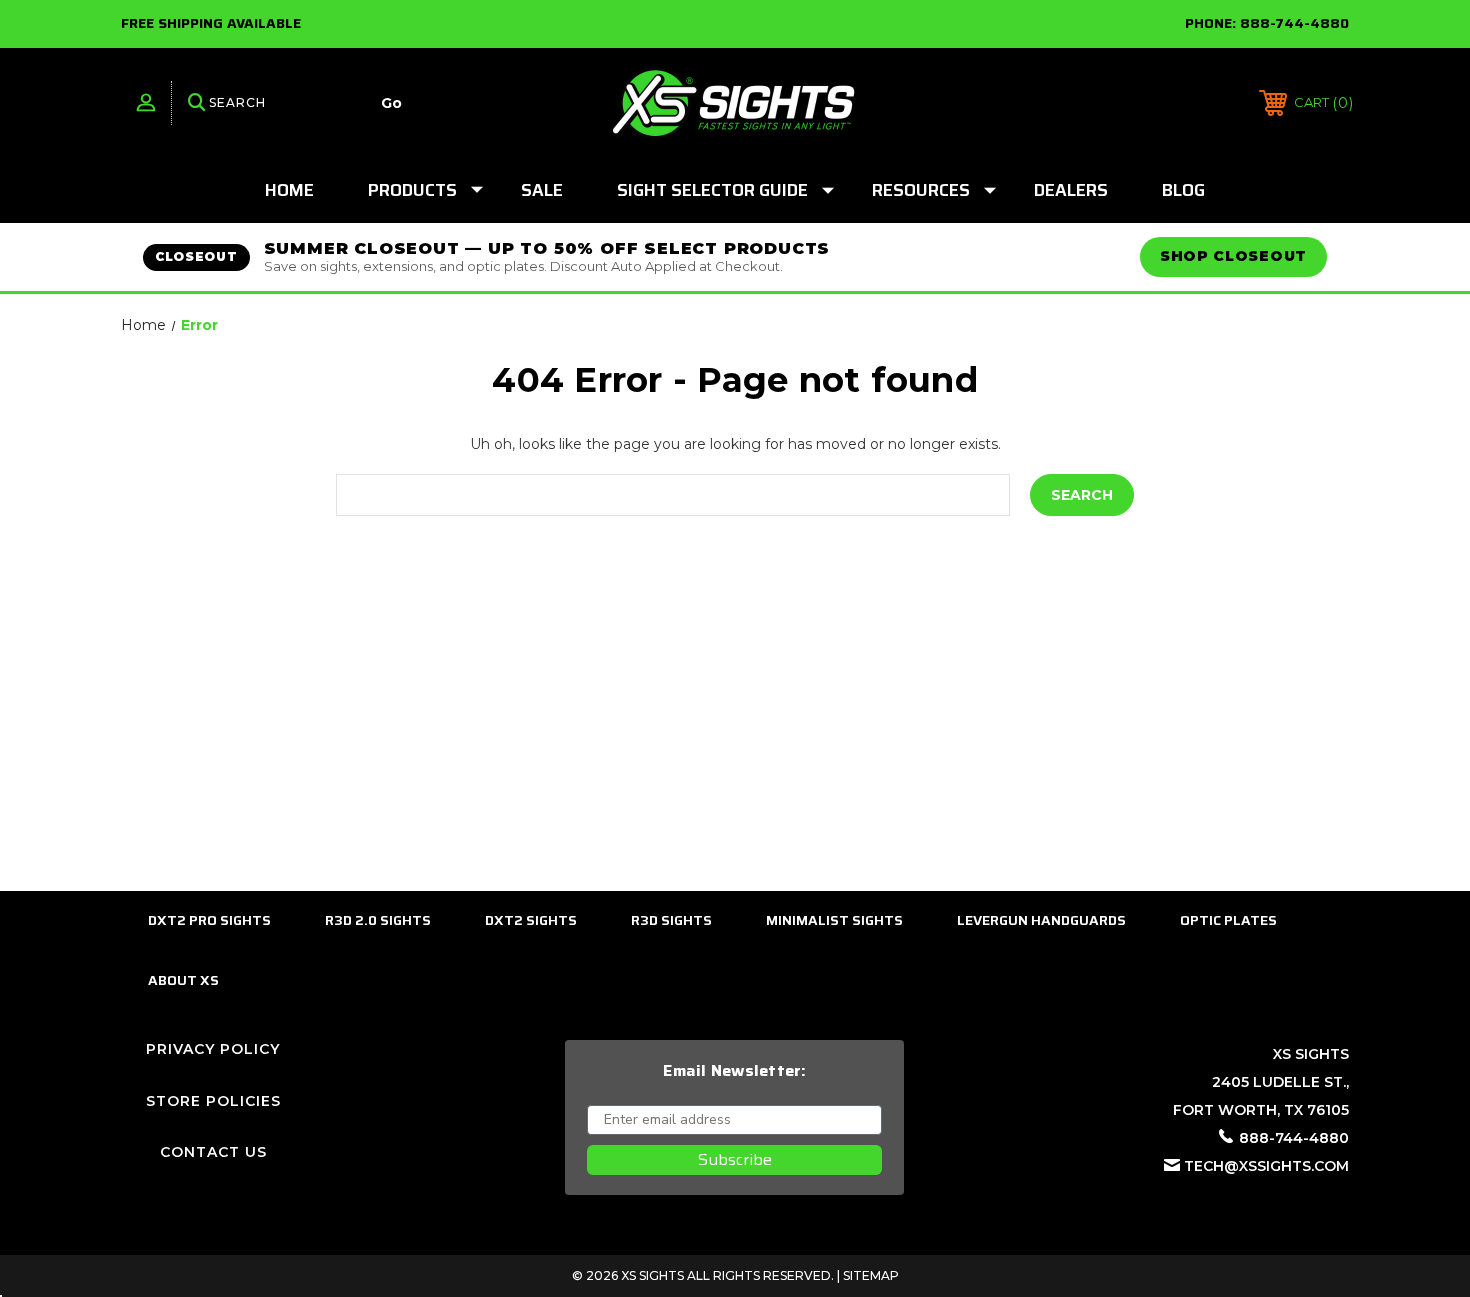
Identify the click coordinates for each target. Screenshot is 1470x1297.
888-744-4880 (1294, 23)
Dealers (1071, 190)
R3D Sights (671, 920)
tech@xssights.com (1266, 1166)
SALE (542, 190)
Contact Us (213, 1152)
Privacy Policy (213, 1049)
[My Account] (146, 103)
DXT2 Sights (531, 920)
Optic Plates (1228, 920)
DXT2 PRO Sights (209, 920)
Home (289, 190)
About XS (183, 980)
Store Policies (213, 1101)
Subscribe (735, 1159)
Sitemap (871, 1275)
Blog (1183, 190)
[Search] (197, 103)
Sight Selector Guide (712, 190)
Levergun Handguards (1041, 920)
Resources (921, 190)
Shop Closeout (1233, 256)
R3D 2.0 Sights (378, 920)
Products (412, 190)
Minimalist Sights (834, 920)
